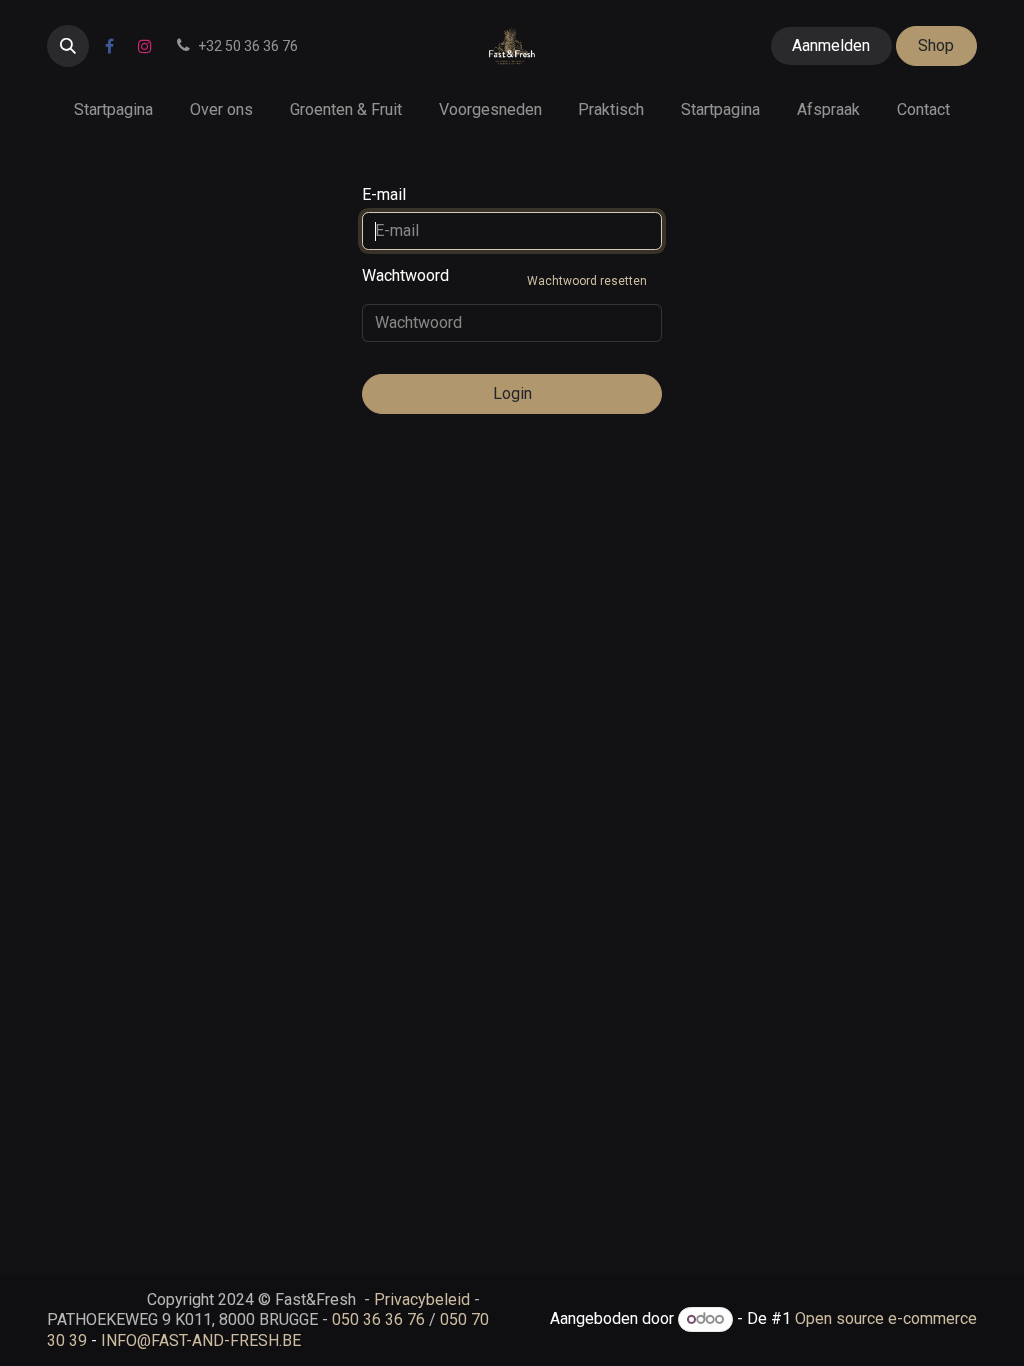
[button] (68, 46)
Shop (936, 45)
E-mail (384, 194)
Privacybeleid (422, 1299)
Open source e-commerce (886, 1318)
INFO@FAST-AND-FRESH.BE (201, 1340)
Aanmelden (831, 45)
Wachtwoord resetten (587, 281)
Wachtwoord (504, 277)
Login (512, 393)
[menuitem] (114, 109)
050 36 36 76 (378, 1319)
